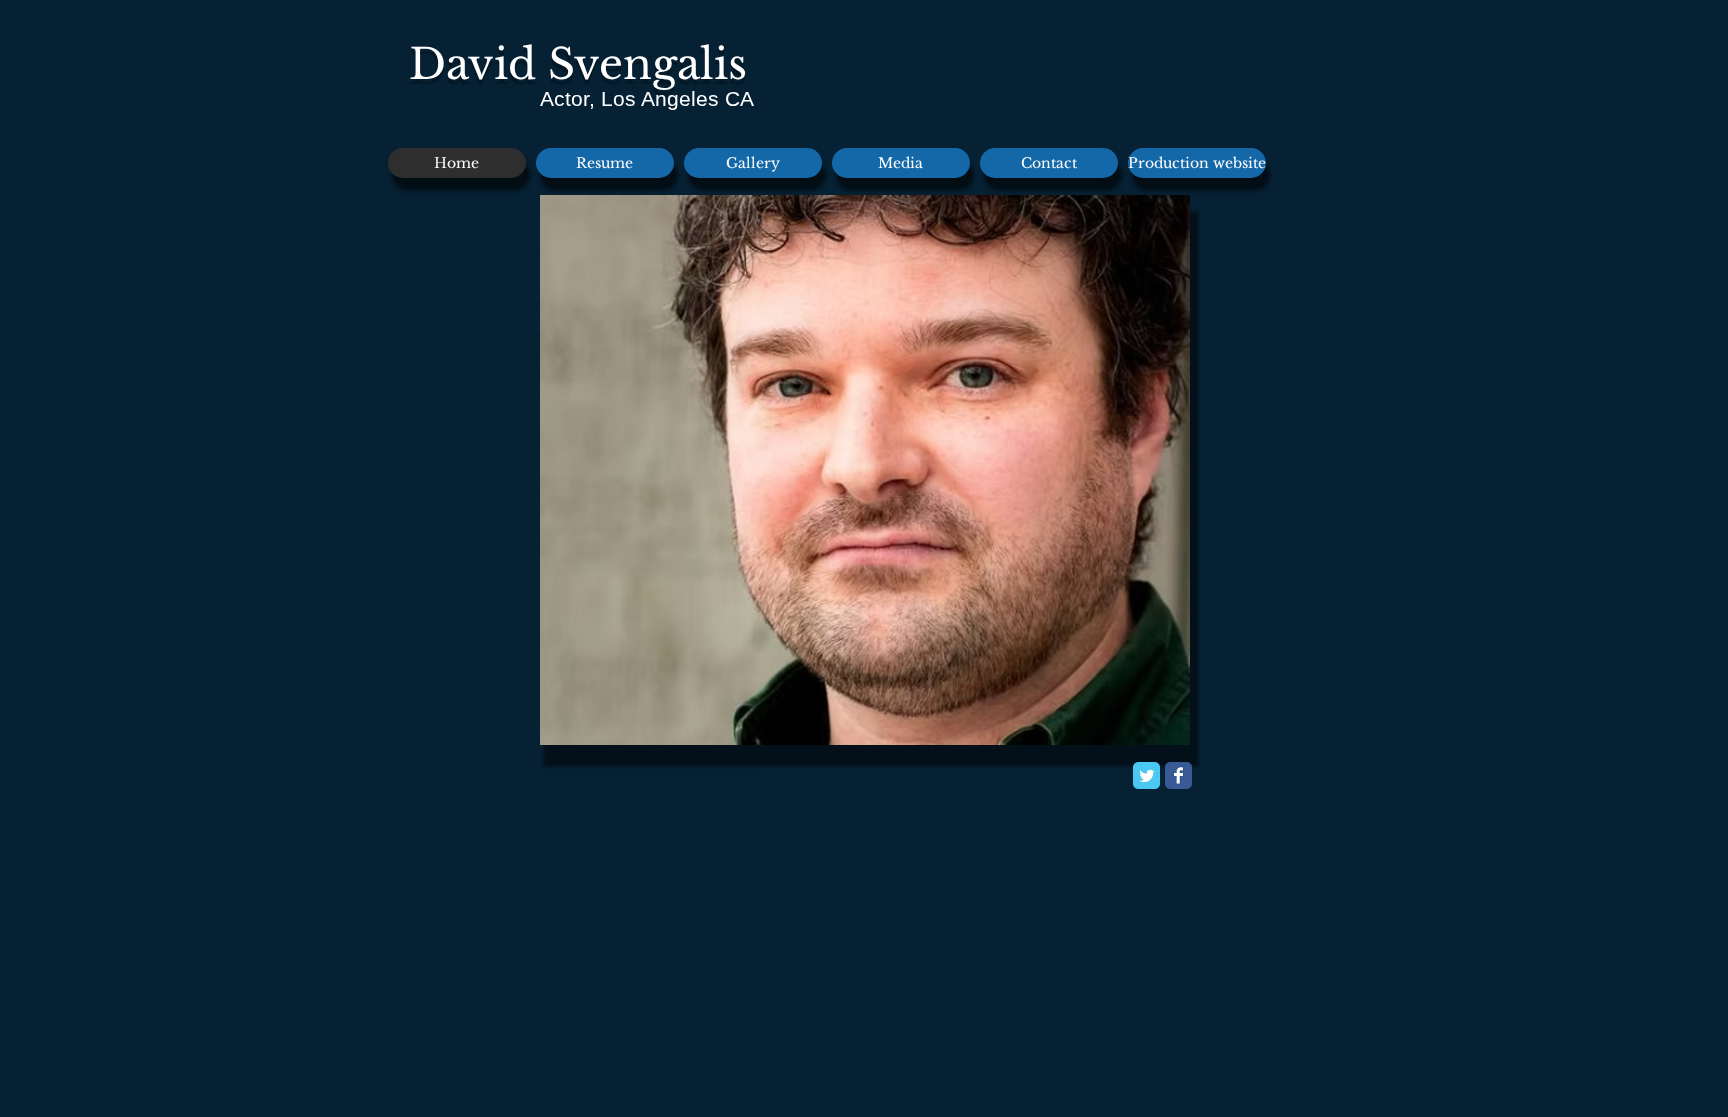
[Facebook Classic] (1178, 775)
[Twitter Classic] (1146, 775)
